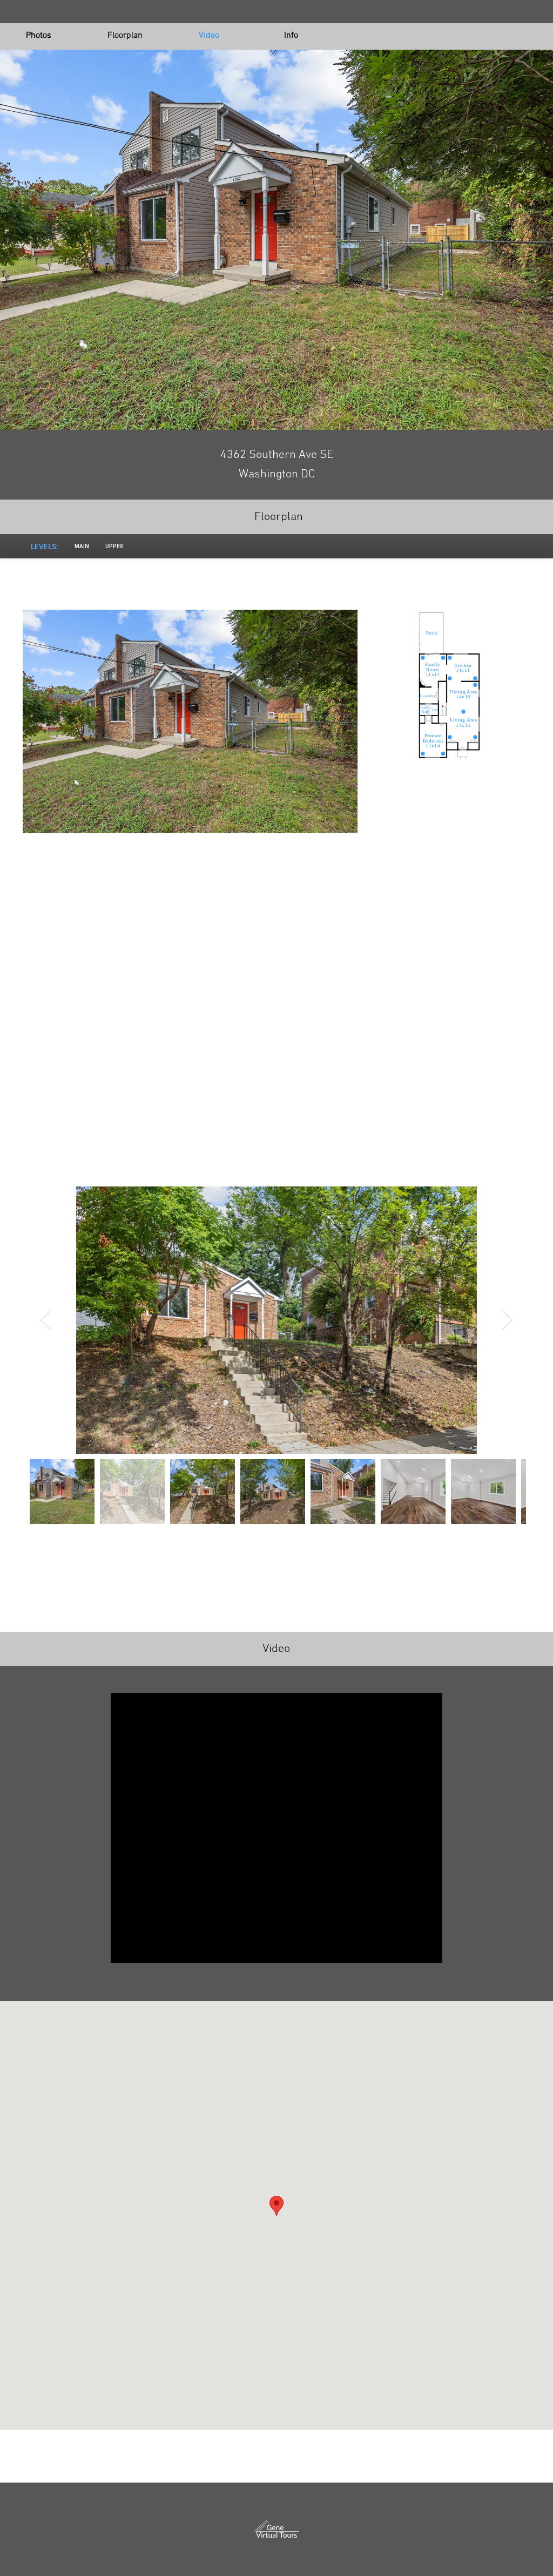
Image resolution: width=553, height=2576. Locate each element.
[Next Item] (507, 1320)
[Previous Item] (46, 1320)
